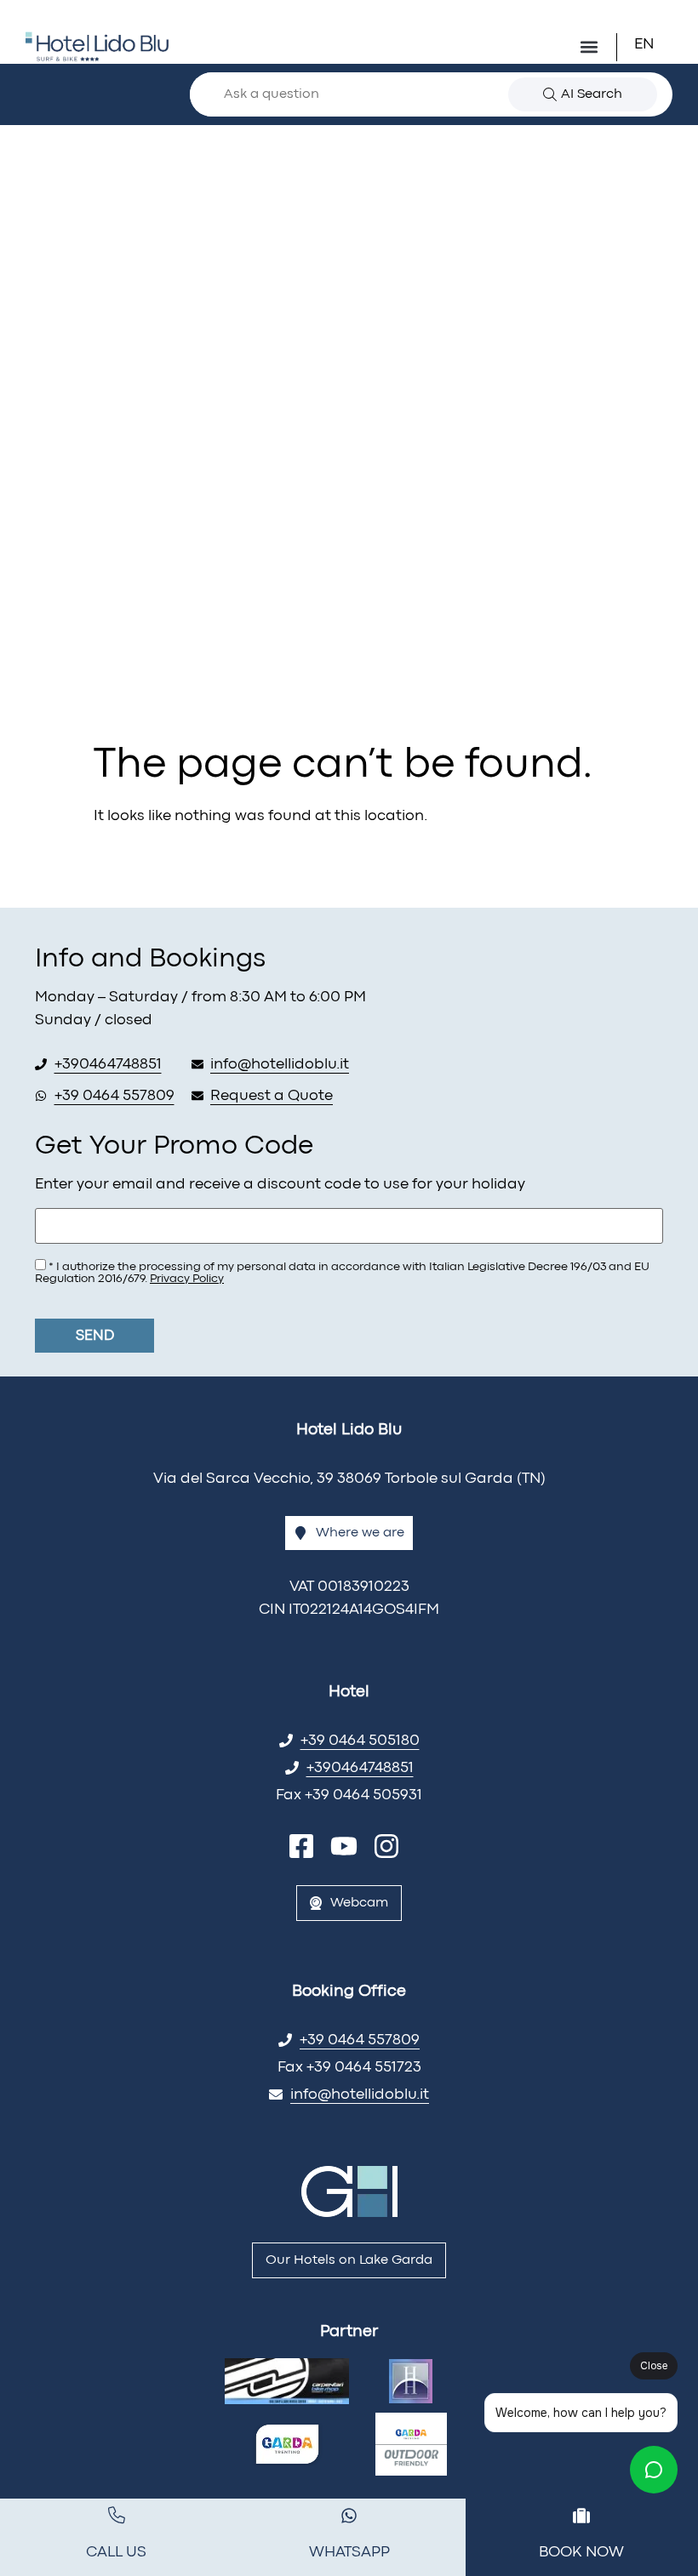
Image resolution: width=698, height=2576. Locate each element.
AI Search (592, 94)
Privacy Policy (187, 1279)
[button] (655, 45)
